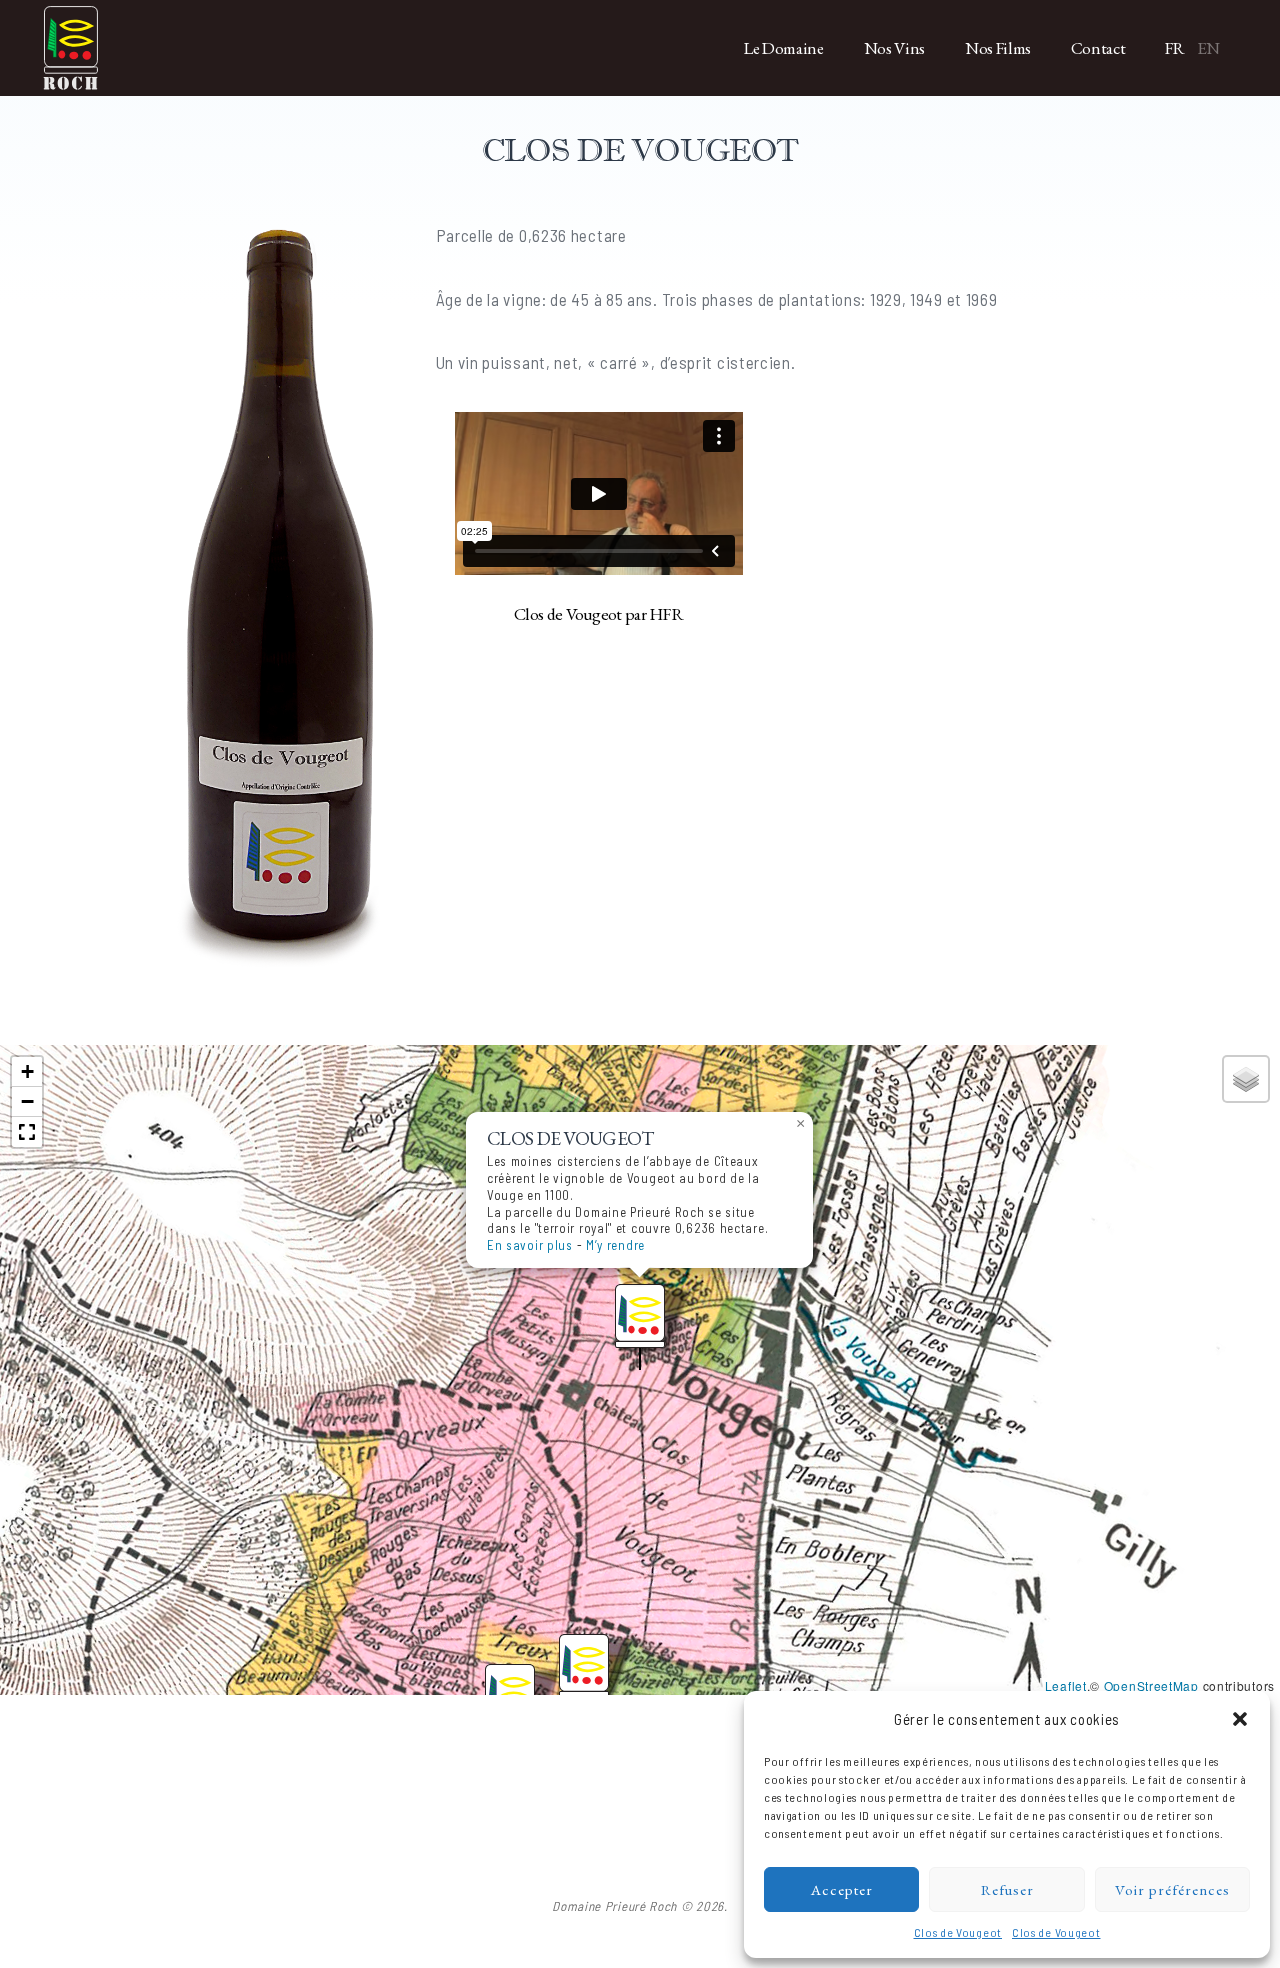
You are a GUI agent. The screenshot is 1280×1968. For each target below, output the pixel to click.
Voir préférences (1172, 1889)
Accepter (842, 1889)
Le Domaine (784, 48)
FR (1174, 48)
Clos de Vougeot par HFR (598, 613)
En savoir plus (530, 1245)
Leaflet (1066, 1685)
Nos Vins (894, 48)
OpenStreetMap (1151, 1685)
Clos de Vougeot (958, 1932)
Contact (1098, 48)
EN (1208, 48)
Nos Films (998, 48)
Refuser (1007, 1889)
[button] (1240, 1719)
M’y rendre (615, 1245)
